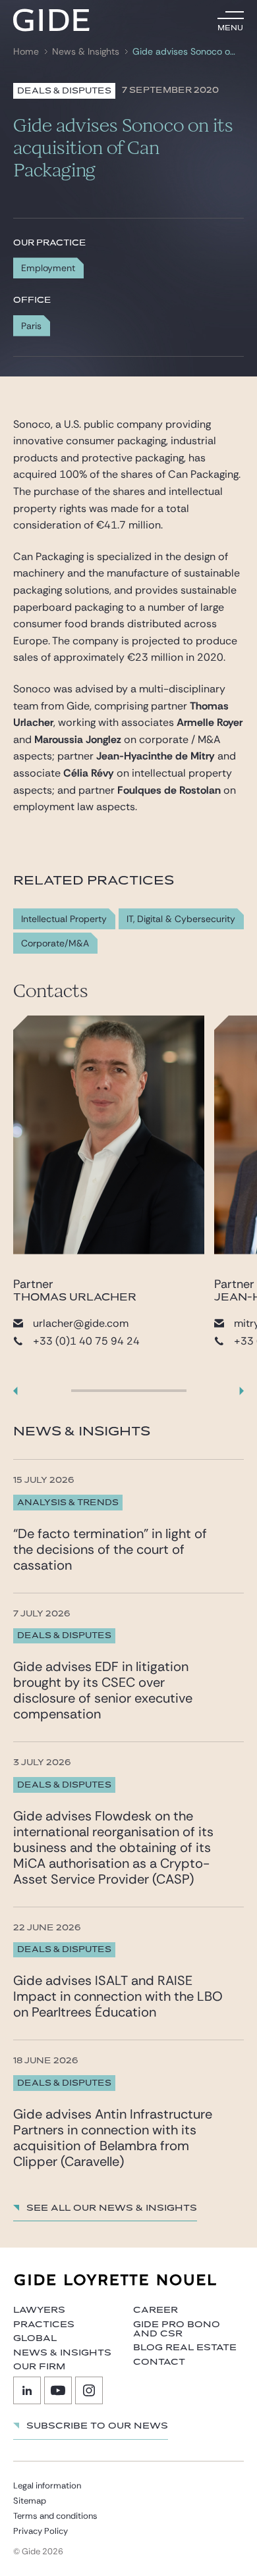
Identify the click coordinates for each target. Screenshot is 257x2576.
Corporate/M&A (55, 943)
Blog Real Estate (185, 2348)
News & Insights (86, 52)
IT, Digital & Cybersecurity (181, 919)
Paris (31, 326)
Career (156, 2310)
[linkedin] (27, 2390)
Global (35, 2338)
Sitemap (30, 2501)
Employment (48, 268)
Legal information (47, 2486)
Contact (159, 2362)
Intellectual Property (64, 919)
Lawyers (39, 2310)
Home (26, 52)
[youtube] (58, 2390)
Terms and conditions (55, 2516)
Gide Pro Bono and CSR (177, 2329)
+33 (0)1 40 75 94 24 (86, 1341)
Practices (44, 2325)
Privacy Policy (41, 2531)
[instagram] (89, 2390)
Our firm (39, 2367)
